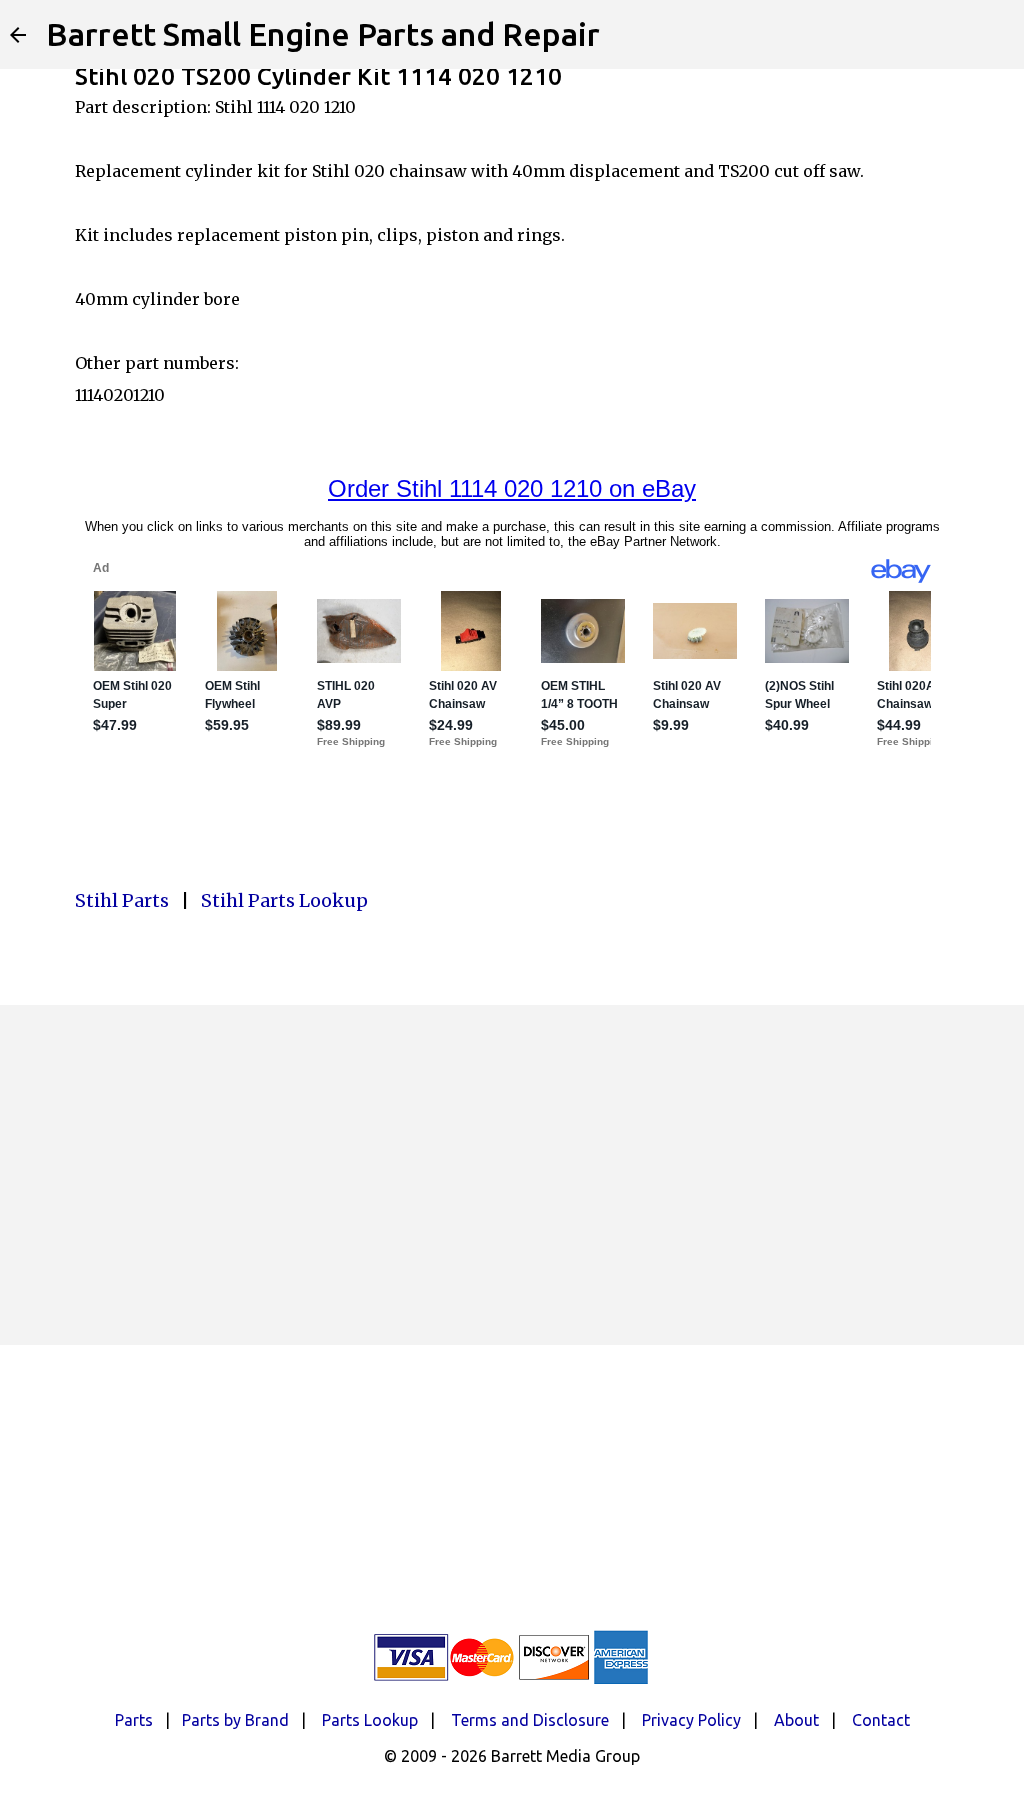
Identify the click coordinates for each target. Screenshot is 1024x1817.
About (796, 1720)
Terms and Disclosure (530, 1720)
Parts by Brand (235, 1720)
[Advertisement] (512, 1175)
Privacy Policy (691, 1720)
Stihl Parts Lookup (284, 900)
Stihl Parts (122, 900)
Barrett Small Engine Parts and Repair (323, 34)
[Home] (18, 35)
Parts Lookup (370, 1720)
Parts (134, 1720)
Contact (881, 1720)
